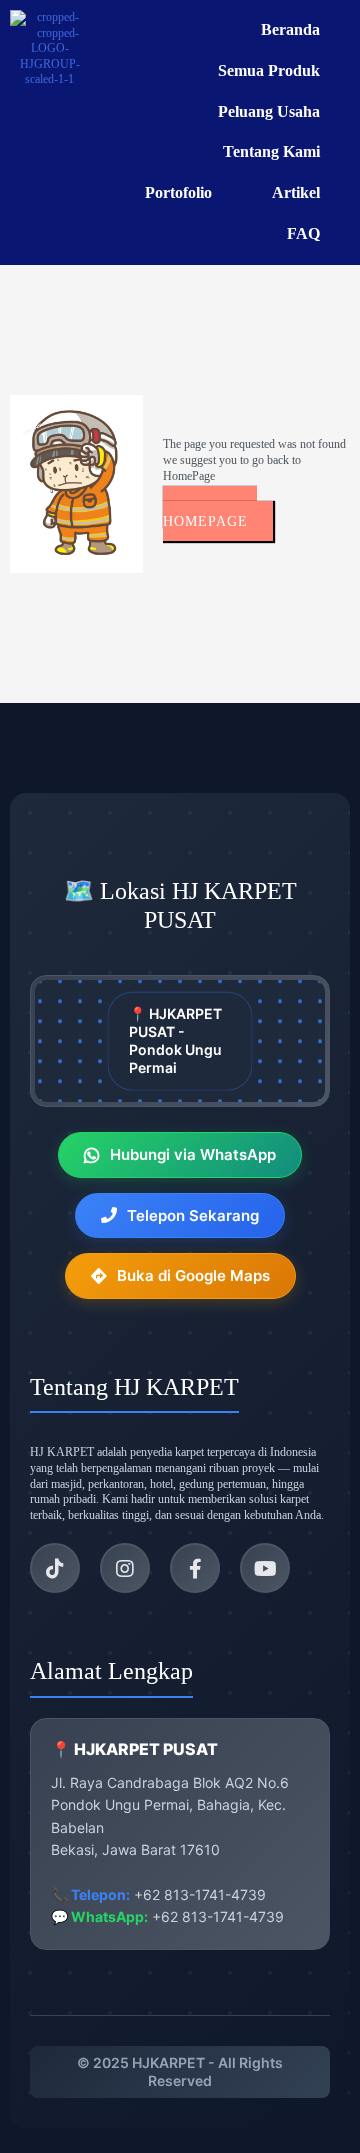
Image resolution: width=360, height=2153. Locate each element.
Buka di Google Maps (193, 1275)
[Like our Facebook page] (195, 1568)
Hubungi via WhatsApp (193, 1154)
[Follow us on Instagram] (125, 1568)
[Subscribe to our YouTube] (265, 1568)
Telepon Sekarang (193, 1215)
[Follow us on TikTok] (55, 1568)
